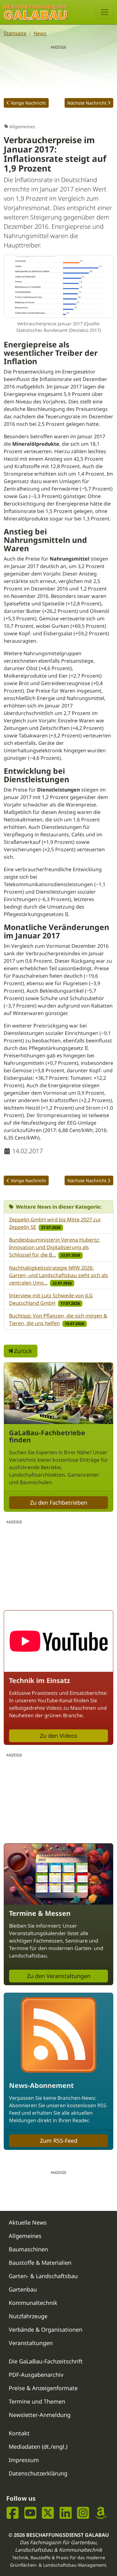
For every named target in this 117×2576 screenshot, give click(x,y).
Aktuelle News (28, 2222)
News (40, 33)
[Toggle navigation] (105, 12)
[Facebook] (13, 2513)
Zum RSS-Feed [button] (59, 2141)
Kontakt (19, 2433)
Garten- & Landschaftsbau (43, 2276)
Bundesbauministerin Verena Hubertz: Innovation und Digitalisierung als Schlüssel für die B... (54, 1247)
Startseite (15, 33)
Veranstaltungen (31, 2343)
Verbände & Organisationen (46, 2329)
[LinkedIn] (66, 2513)
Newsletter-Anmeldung (40, 2415)
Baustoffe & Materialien (40, 2263)
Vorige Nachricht (28, 103)
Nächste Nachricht (87, 103)
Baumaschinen (28, 2249)
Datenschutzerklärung (38, 2473)
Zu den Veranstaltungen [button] (59, 1976)
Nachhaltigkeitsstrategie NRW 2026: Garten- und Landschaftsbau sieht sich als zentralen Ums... (58, 1275)
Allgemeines (25, 2236)
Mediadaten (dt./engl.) (38, 2447)
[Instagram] (83, 2513)
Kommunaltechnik (33, 2303)
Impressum (24, 2460)
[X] (48, 2513)
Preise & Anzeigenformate (43, 2388)
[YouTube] (30, 2513)
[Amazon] (101, 2513)
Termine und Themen (37, 2401)
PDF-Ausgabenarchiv (36, 2375)
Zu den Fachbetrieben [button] (59, 1502)
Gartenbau (23, 2289)
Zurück (22, 1351)
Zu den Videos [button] (59, 1736)
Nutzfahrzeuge (28, 2316)
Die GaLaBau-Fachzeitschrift (46, 2361)
